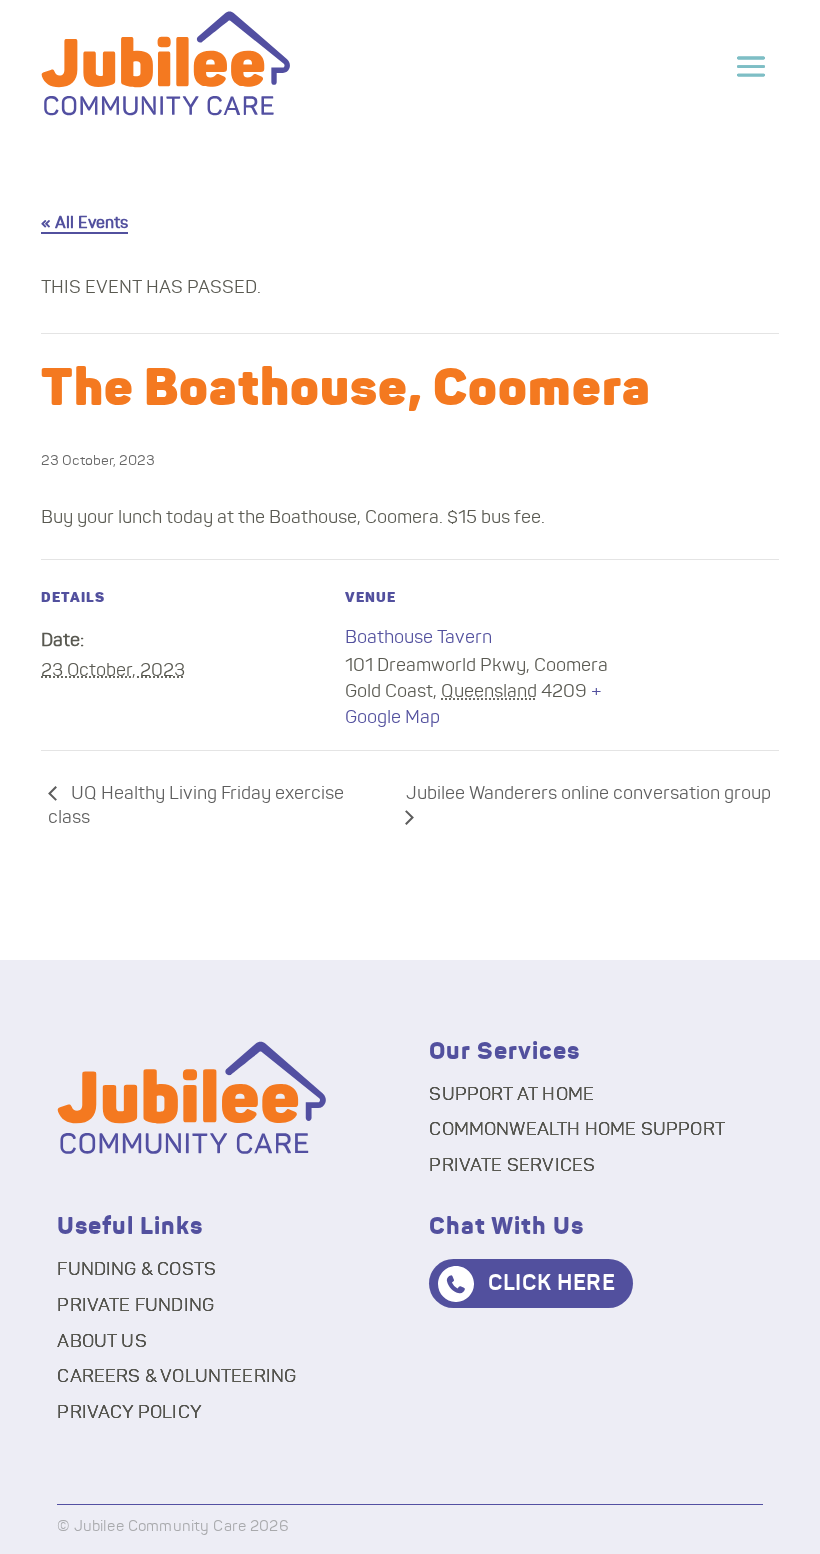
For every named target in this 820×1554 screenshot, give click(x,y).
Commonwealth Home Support (577, 1130)
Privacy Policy (129, 1413)
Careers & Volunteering (176, 1377)
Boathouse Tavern (418, 638)
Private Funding (135, 1306)
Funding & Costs (136, 1270)
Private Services (512, 1166)
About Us (101, 1342)
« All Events (84, 223)
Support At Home (511, 1095)
